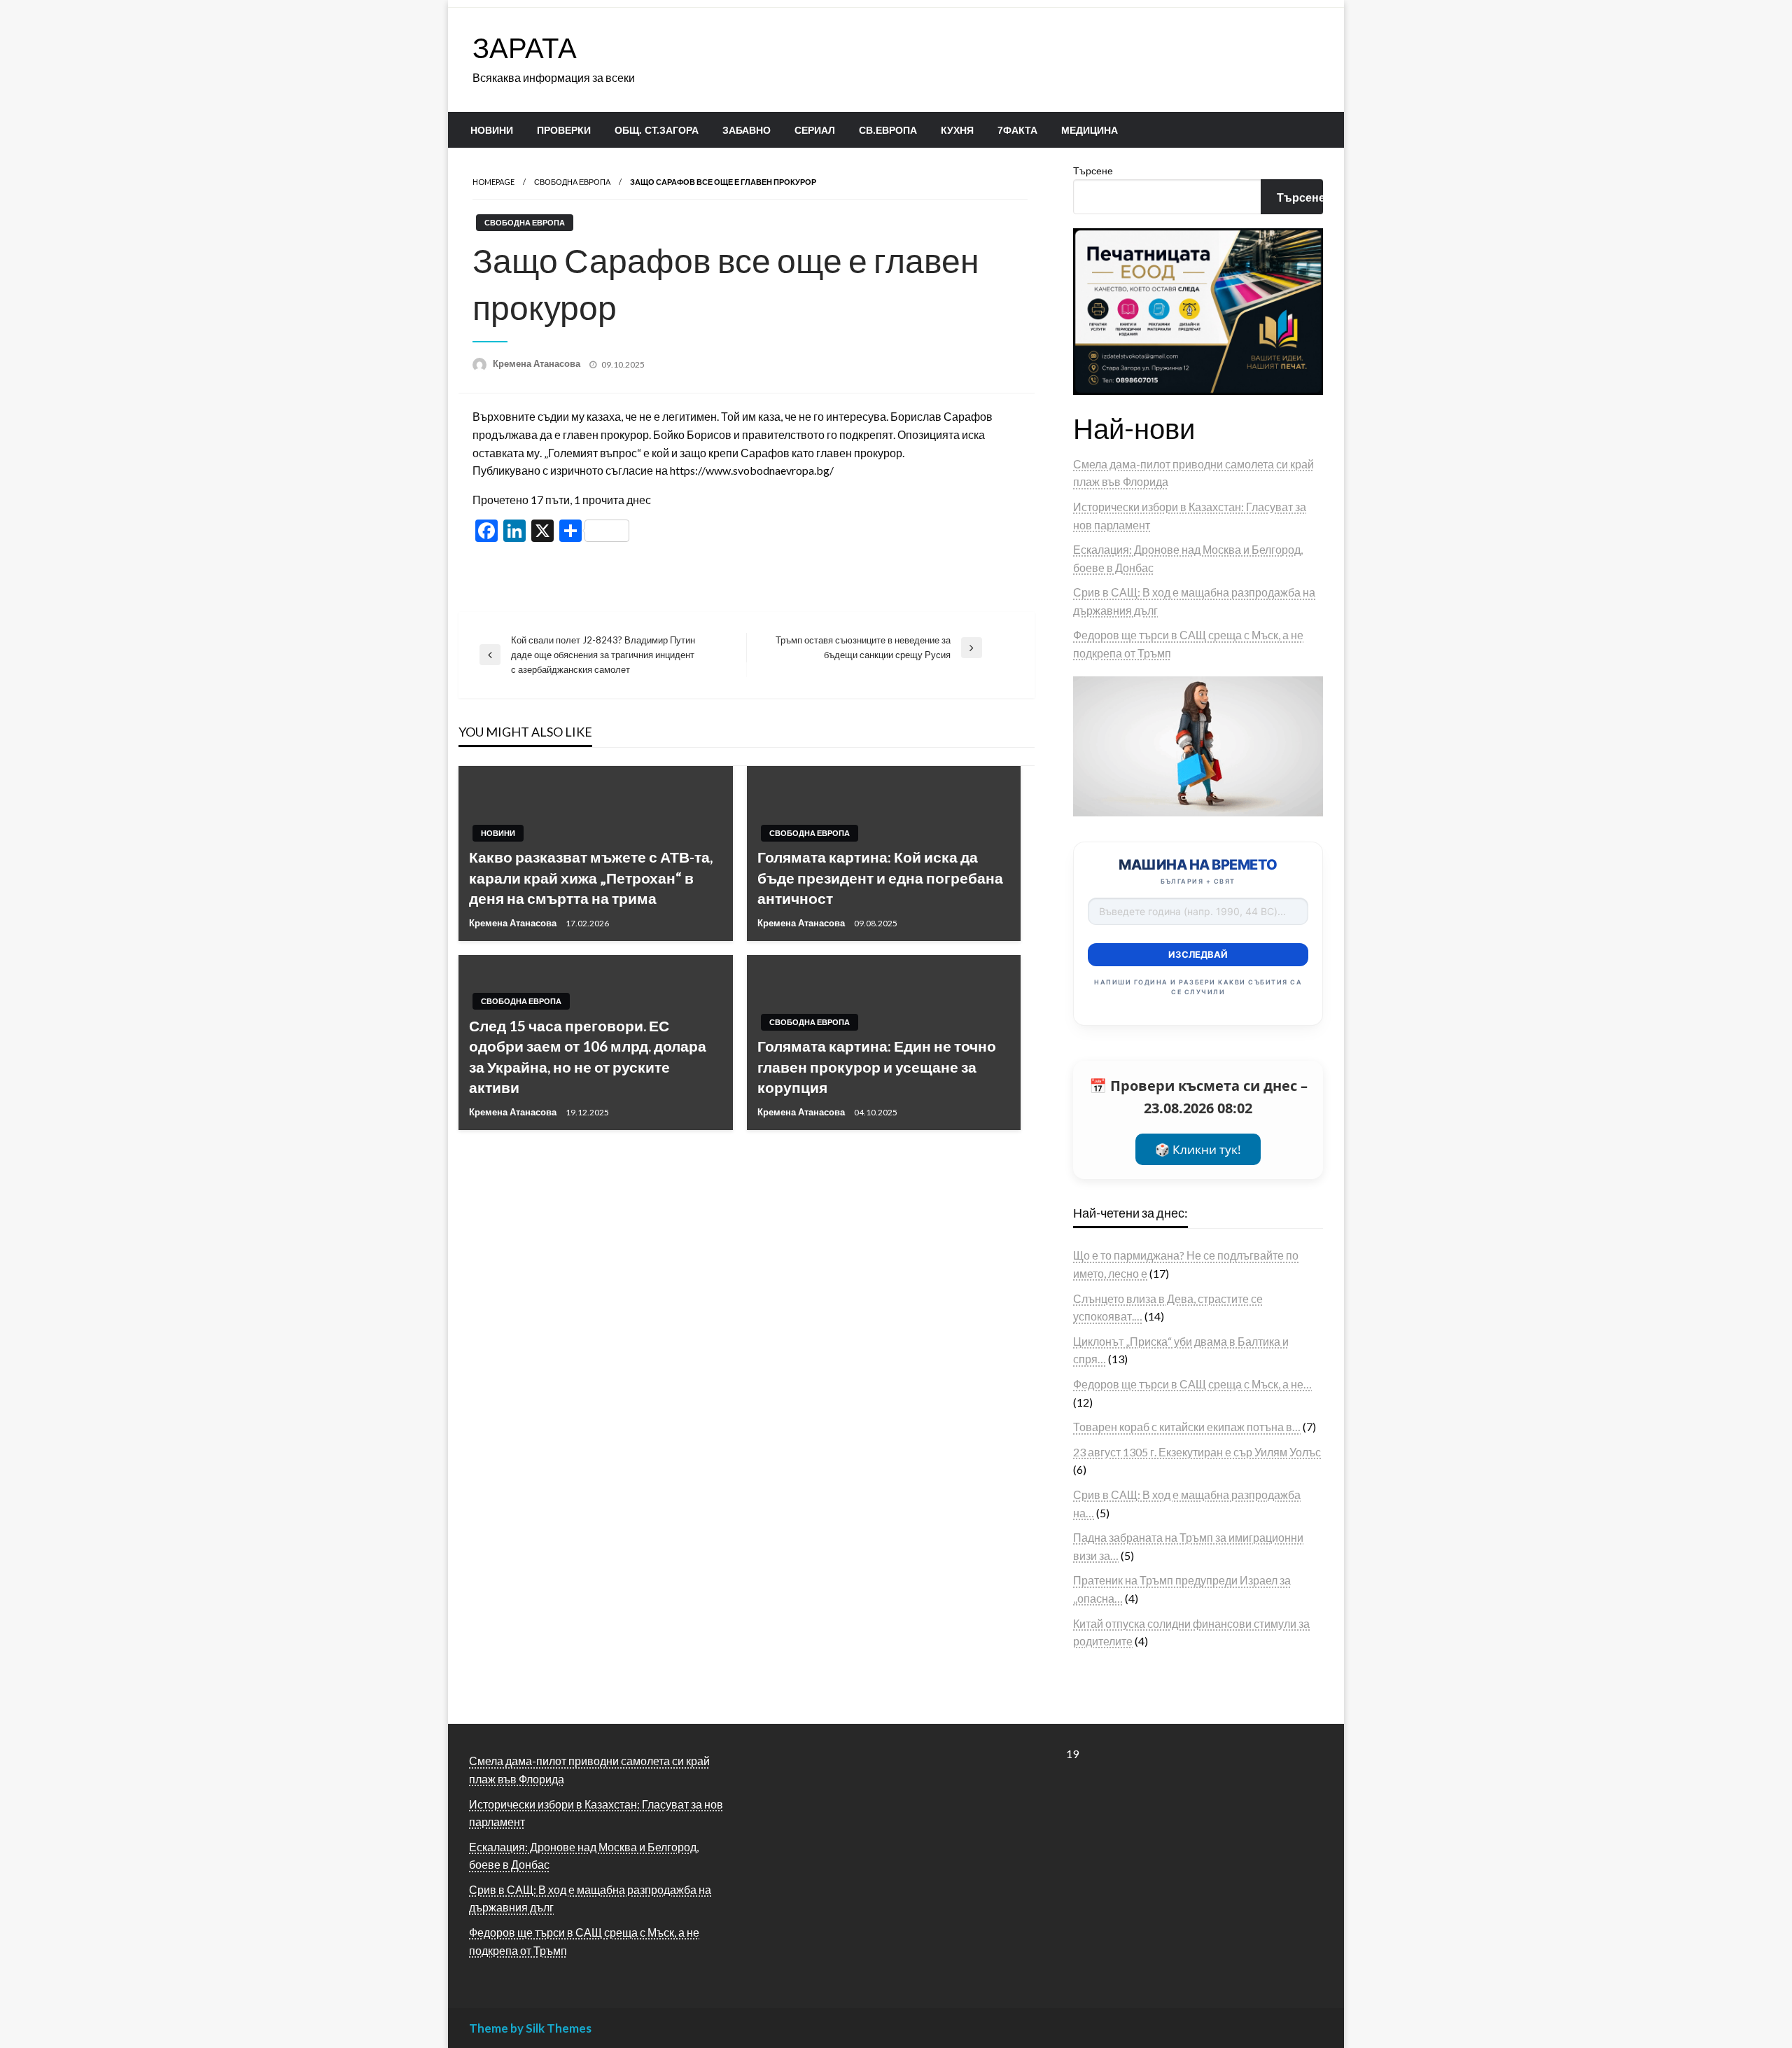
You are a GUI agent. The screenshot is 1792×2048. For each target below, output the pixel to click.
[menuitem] (492, 130)
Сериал (815, 130)
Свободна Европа (572, 182)
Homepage (493, 182)
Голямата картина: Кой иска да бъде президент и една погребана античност (880, 877)
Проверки (564, 130)
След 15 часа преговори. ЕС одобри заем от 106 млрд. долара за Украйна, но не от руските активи (588, 1056)
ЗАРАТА (525, 48)
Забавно (747, 130)
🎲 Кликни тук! (1198, 1149)
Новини (492, 130)
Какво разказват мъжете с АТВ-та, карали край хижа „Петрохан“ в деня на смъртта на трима (591, 877)
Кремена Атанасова (538, 363)
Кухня (957, 130)
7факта (1017, 130)
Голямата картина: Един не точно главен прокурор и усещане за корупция (877, 1066)
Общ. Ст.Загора (657, 130)
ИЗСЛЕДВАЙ (1198, 954)
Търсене (1093, 170)
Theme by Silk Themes (530, 2028)
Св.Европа (888, 130)
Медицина (1090, 130)
